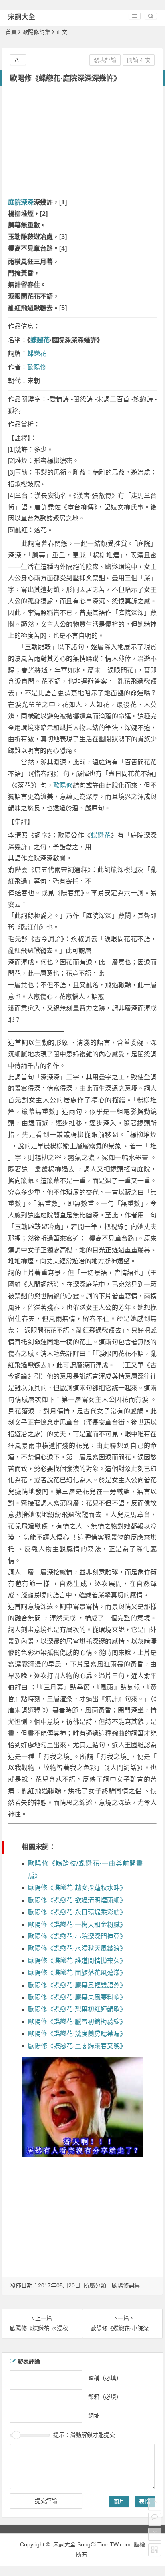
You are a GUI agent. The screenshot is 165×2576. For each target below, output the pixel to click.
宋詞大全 (22, 17)
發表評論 (105, 60)
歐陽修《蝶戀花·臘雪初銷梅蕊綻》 (77, 2022)
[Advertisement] (82, 143)
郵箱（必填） (105, 2396)
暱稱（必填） (105, 2378)
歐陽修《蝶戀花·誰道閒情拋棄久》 (77, 1961)
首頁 (11, 32)
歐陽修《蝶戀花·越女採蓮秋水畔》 (77, 1888)
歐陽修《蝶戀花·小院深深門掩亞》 (77, 1936)
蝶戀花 (40, 340)
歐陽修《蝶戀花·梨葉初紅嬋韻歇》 (77, 2009)
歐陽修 (37, 367)
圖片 (119, 2502)
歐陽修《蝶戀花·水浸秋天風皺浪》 (77, 1948)
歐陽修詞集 (36, 32)
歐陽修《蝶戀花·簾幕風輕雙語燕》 (77, 1985)
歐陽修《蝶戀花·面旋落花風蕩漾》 (77, 1973)
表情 (145, 2502)
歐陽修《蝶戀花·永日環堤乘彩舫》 (77, 1912)
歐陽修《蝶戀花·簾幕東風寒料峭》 (77, 1997)
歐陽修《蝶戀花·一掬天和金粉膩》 (77, 1925)
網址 (94, 2415)
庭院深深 (21, 202)
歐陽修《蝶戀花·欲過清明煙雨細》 (77, 1900)
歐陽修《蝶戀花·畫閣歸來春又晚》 (77, 2046)
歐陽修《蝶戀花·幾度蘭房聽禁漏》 (77, 2034)
